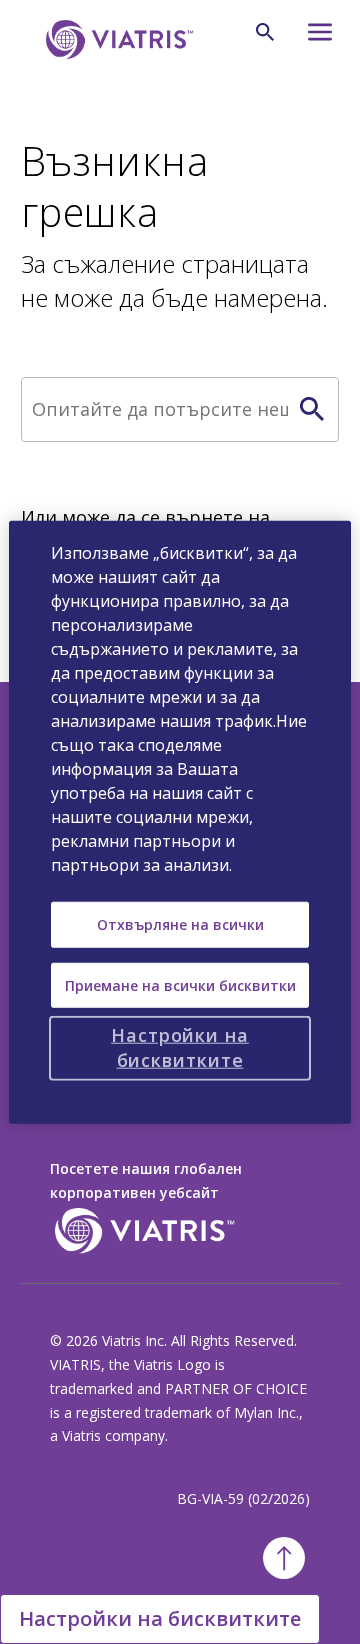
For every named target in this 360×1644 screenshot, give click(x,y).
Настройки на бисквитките (160, 1618)
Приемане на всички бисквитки (180, 984)
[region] (180, 822)
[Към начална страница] (116, 39)
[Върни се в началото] (284, 1558)
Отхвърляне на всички (180, 924)
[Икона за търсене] (265, 32)
